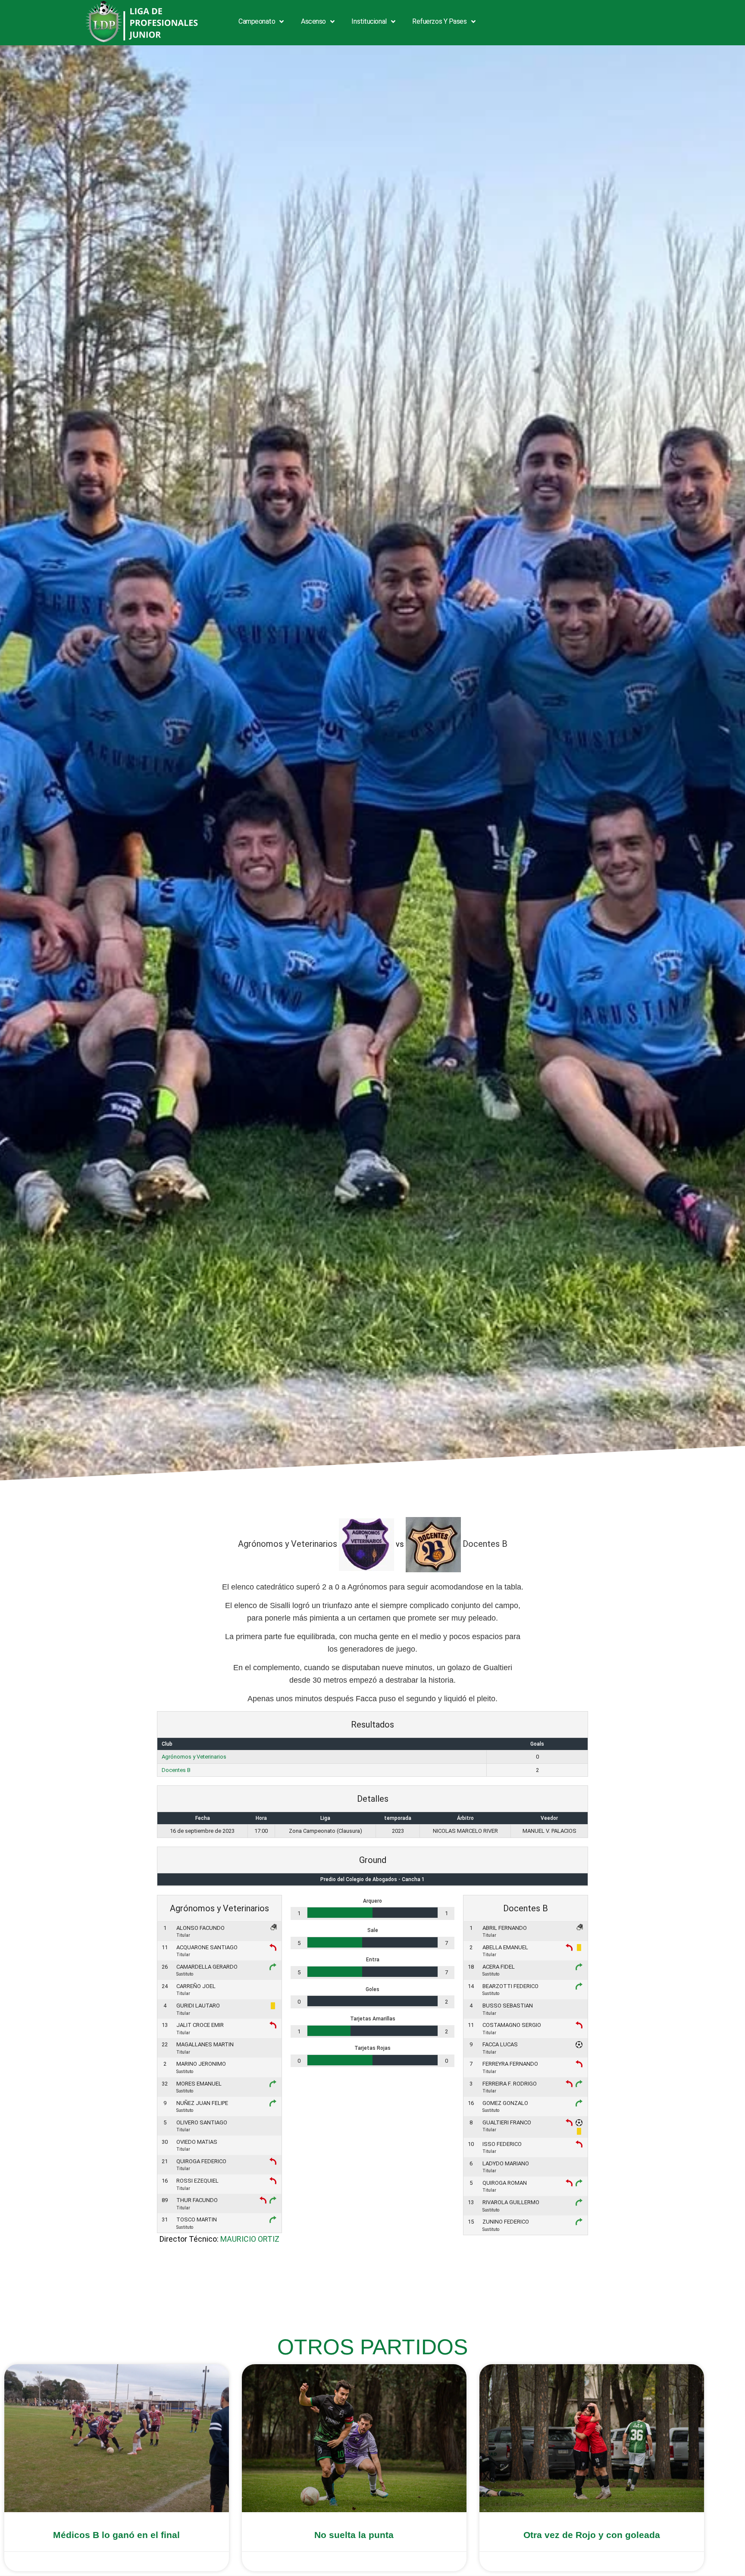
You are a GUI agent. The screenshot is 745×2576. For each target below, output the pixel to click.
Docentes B (176, 1770)
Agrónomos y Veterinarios (194, 1757)
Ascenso (313, 21)
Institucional (369, 21)
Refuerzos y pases (439, 21)
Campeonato (257, 21)
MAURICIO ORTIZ (250, 2239)
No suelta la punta (354, 2535)
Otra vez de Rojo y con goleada (592, 2535)
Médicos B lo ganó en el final (116, 2535)
